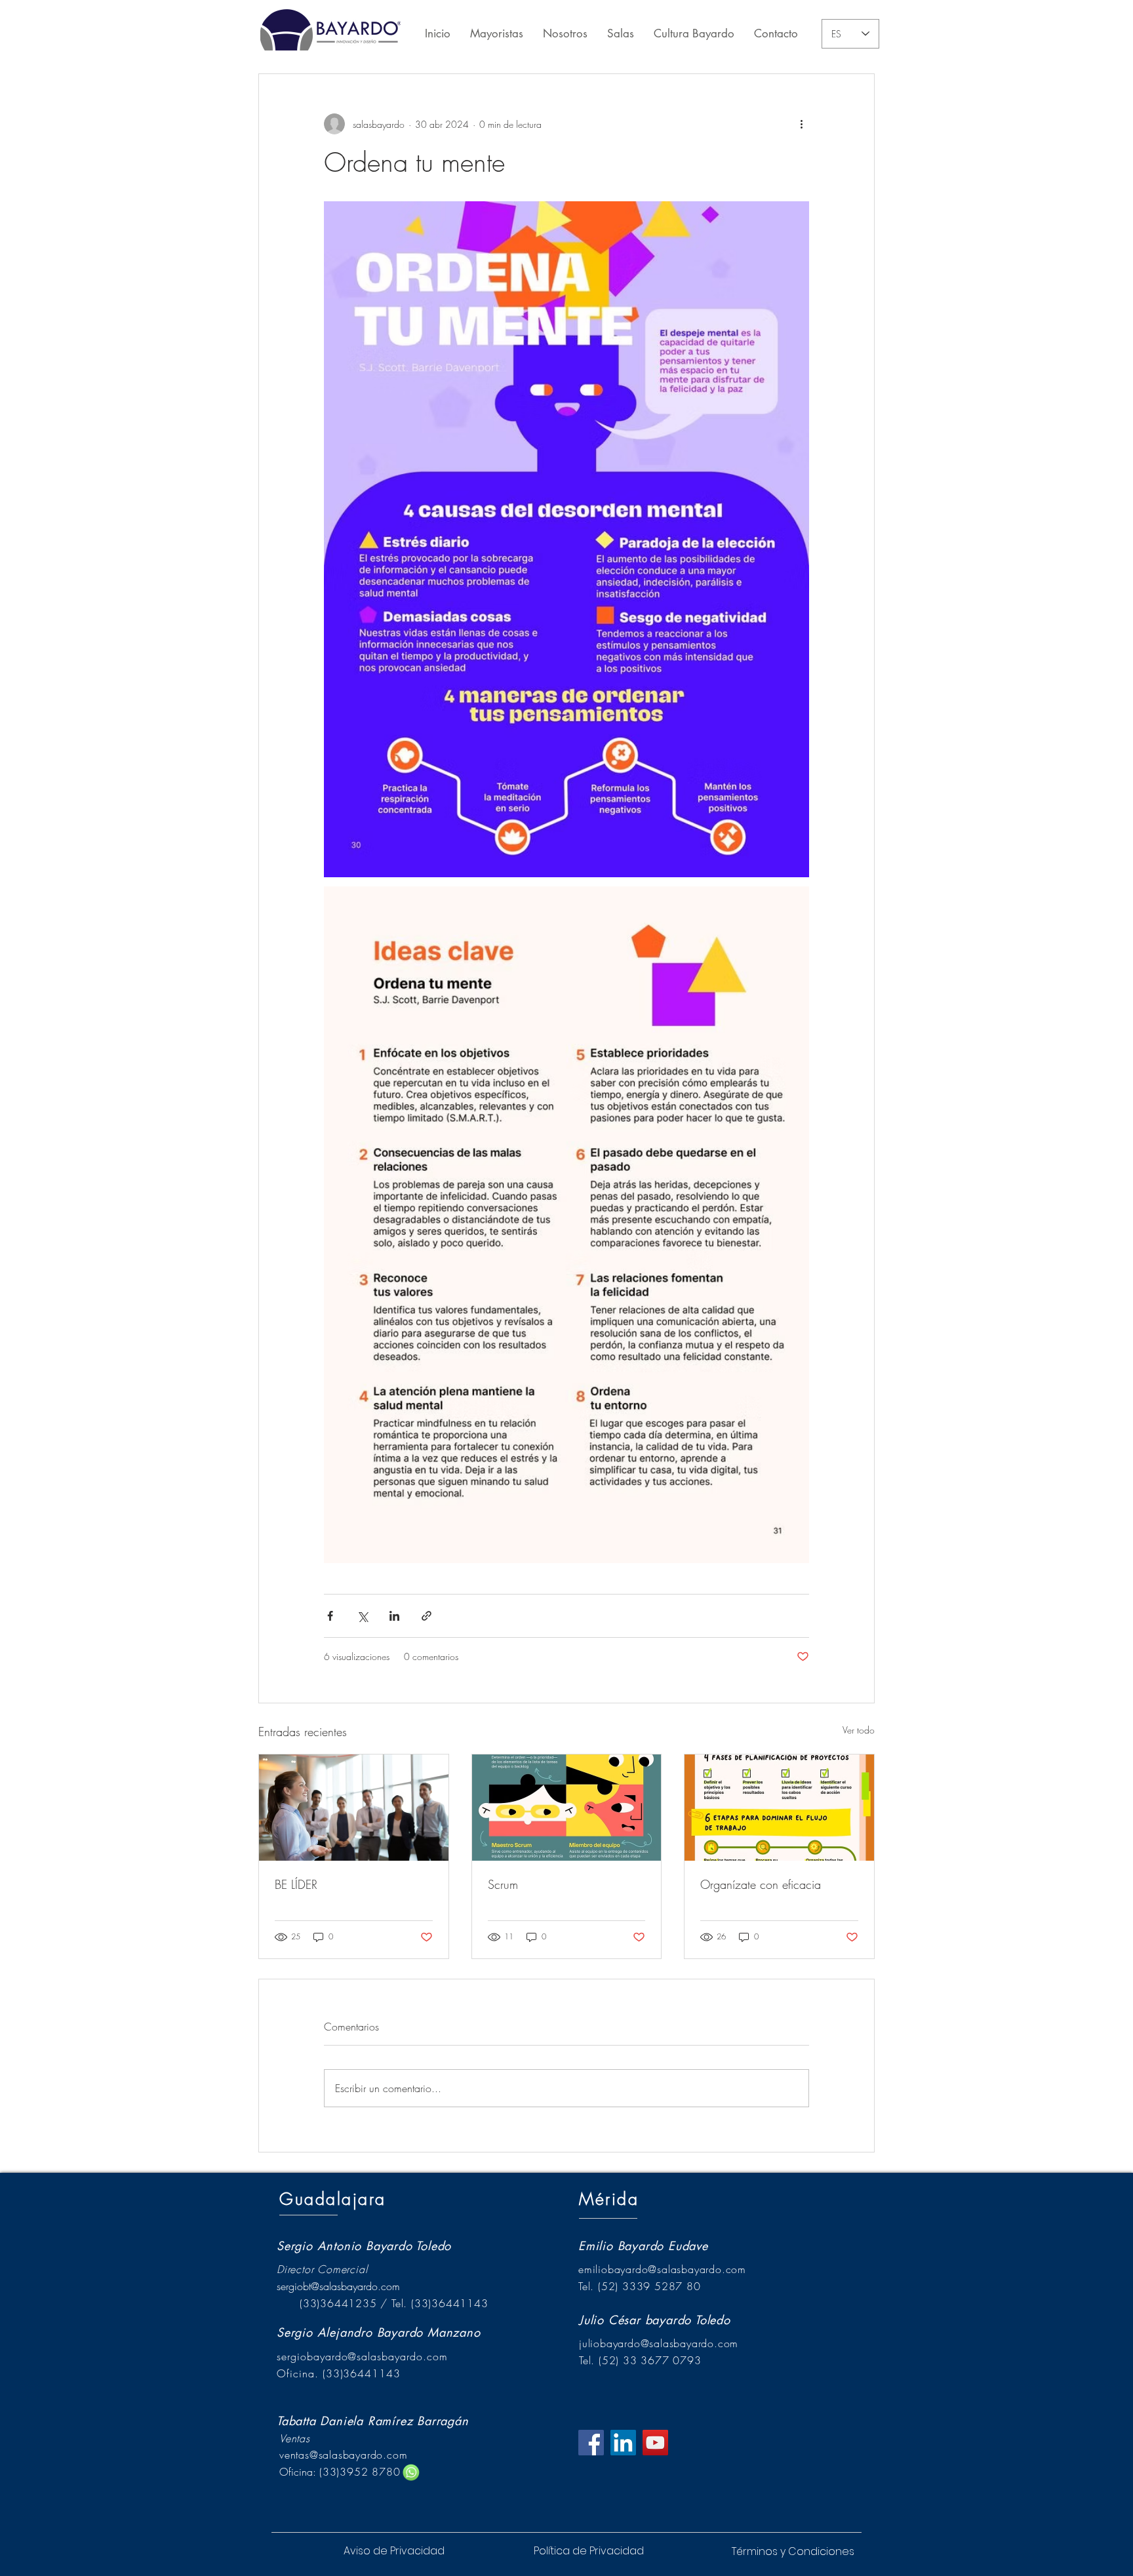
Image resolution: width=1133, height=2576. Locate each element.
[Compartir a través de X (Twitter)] (362, 1616)
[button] (588, 2551)
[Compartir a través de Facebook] (330, 1616)
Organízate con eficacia (761, 1884)
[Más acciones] (801, 124)
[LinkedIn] (623, 2443)
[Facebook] (591, 2443)
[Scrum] (567, 1808)
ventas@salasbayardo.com (343, 2455)
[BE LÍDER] (354, 1808)
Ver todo (859, 1730)
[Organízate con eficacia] (779, 1808)
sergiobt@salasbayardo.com (338, 2286)
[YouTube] (655, 2443)
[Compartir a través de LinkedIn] (394, 1616)
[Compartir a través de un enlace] (427, 1616)
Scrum (503, 1884)
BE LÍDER (296, 1884)
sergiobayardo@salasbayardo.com (362, 2356)
